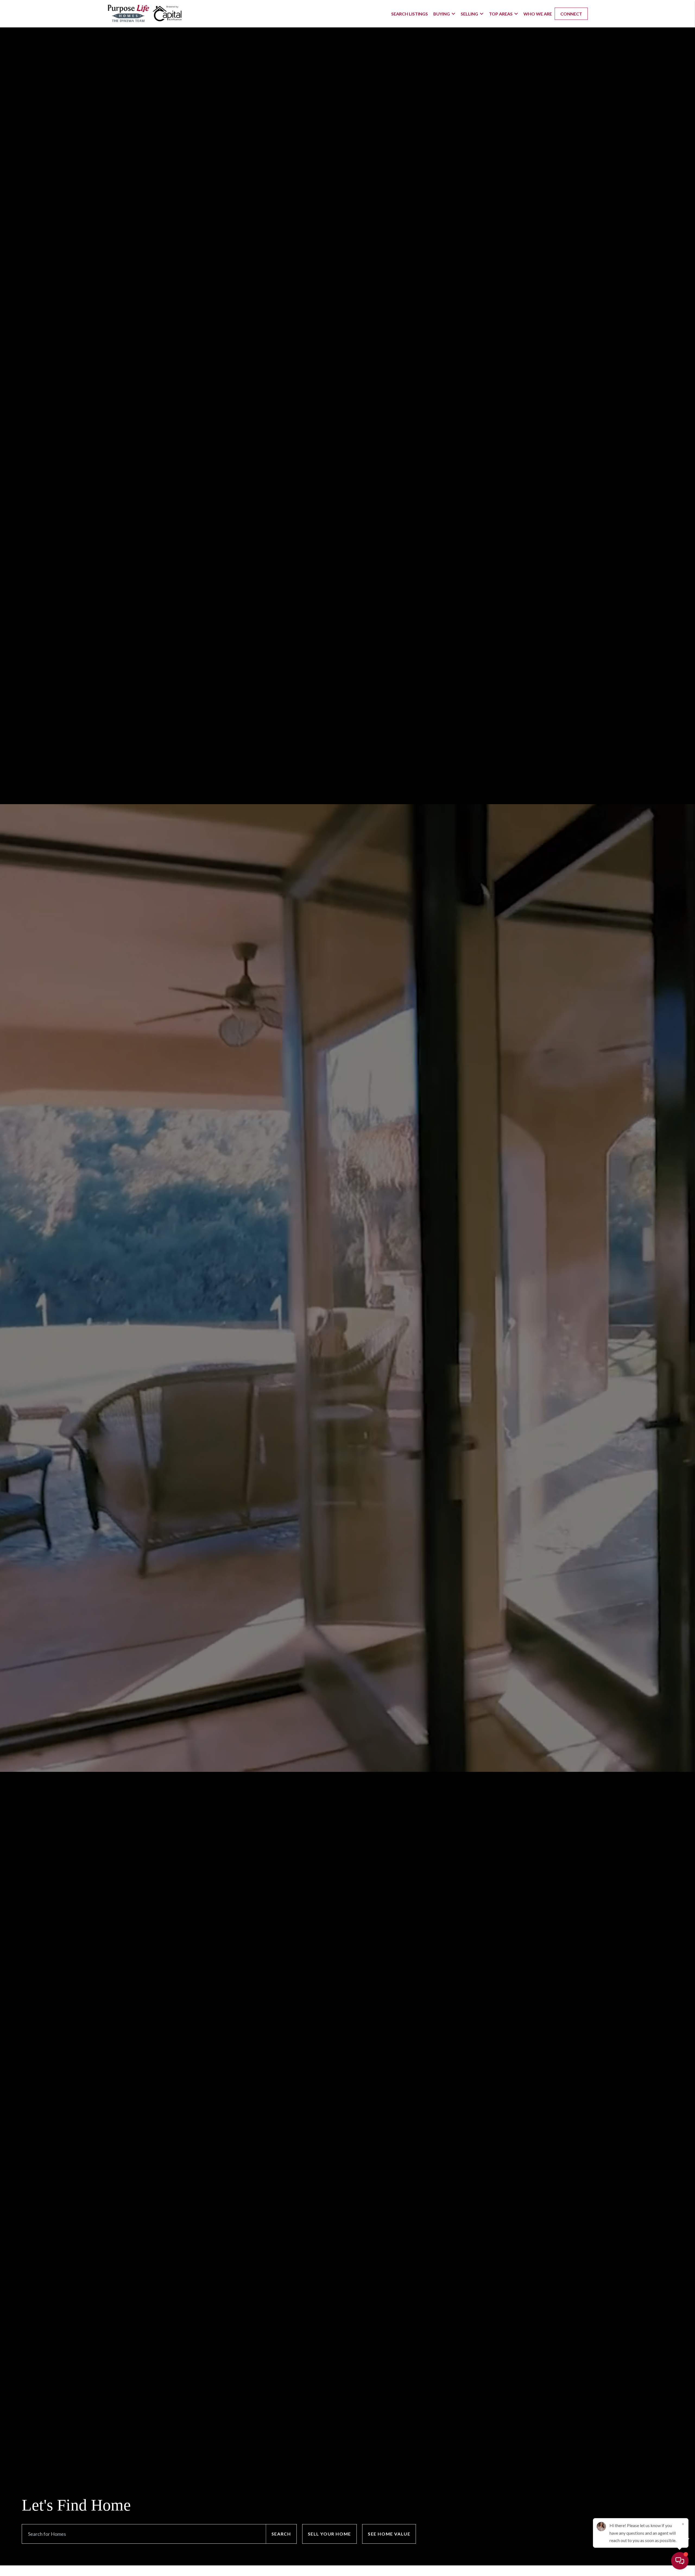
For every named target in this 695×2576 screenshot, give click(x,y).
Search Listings (410, 14)
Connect (571, 14)
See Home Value (389, 2534)
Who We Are (538, 14)
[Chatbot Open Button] (680, 2561)
